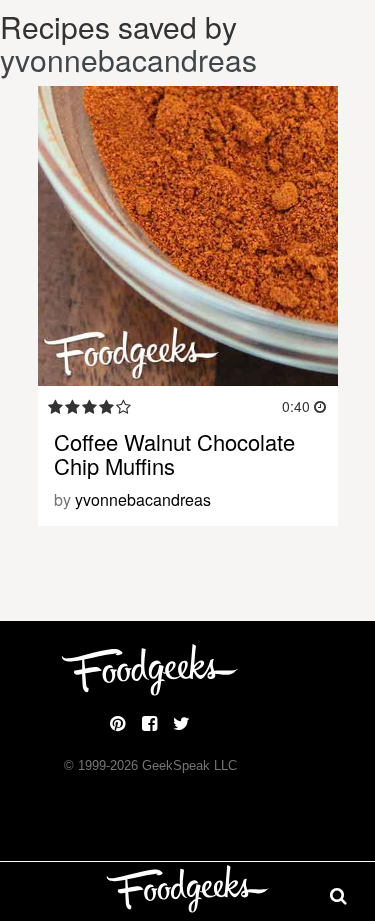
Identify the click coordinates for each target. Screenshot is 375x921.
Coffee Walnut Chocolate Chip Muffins (174, 453)
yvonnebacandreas (128, 59)
